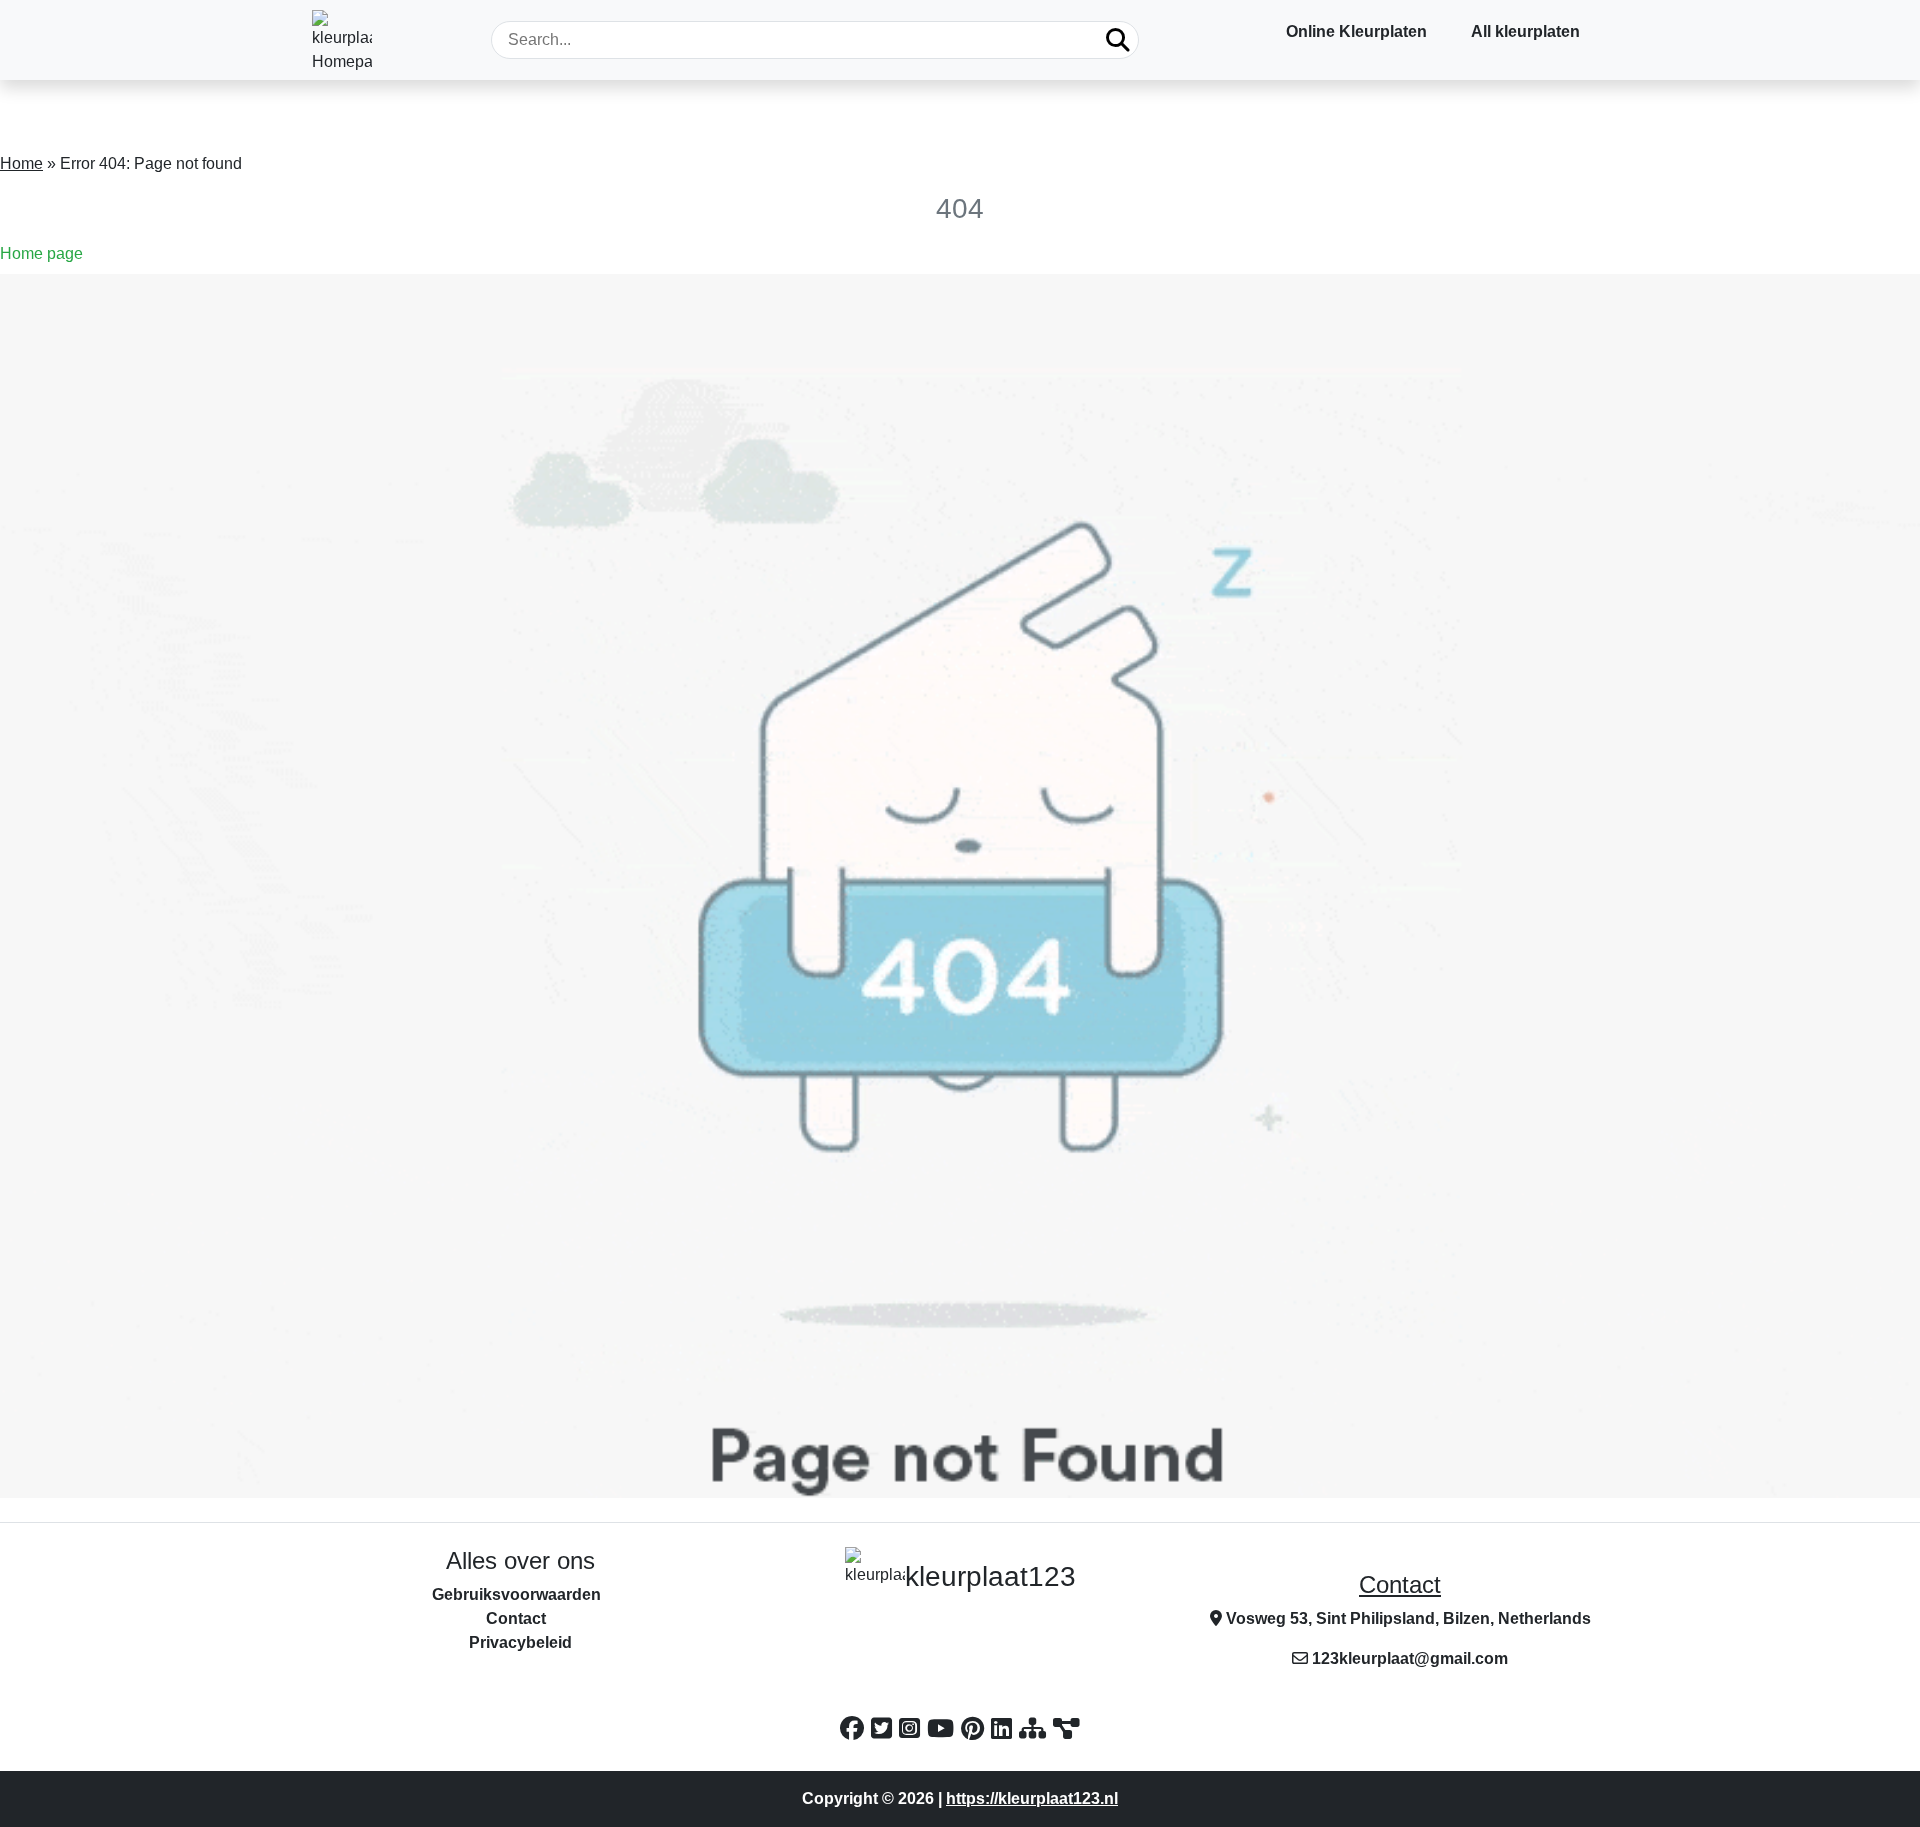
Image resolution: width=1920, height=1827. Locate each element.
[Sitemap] (1036, 1728)
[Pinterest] (976, 1728)
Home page (41, 253)
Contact (1400, 1584)
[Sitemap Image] (1066, 1728)
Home (21, 163)
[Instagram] (913, 1728)
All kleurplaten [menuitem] (1525, 31)
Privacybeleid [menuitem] (520, 1642)
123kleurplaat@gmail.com (1410, 1658)
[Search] (1118, 40)
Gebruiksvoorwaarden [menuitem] (516, 1594)
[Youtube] (944, 1728)
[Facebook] (855, 1728)
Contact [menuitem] (516, 1618)
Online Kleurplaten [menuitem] (1356, 31)
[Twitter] (885, 1728)
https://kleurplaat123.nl (1032, 1798)
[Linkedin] (1005, 1728)
